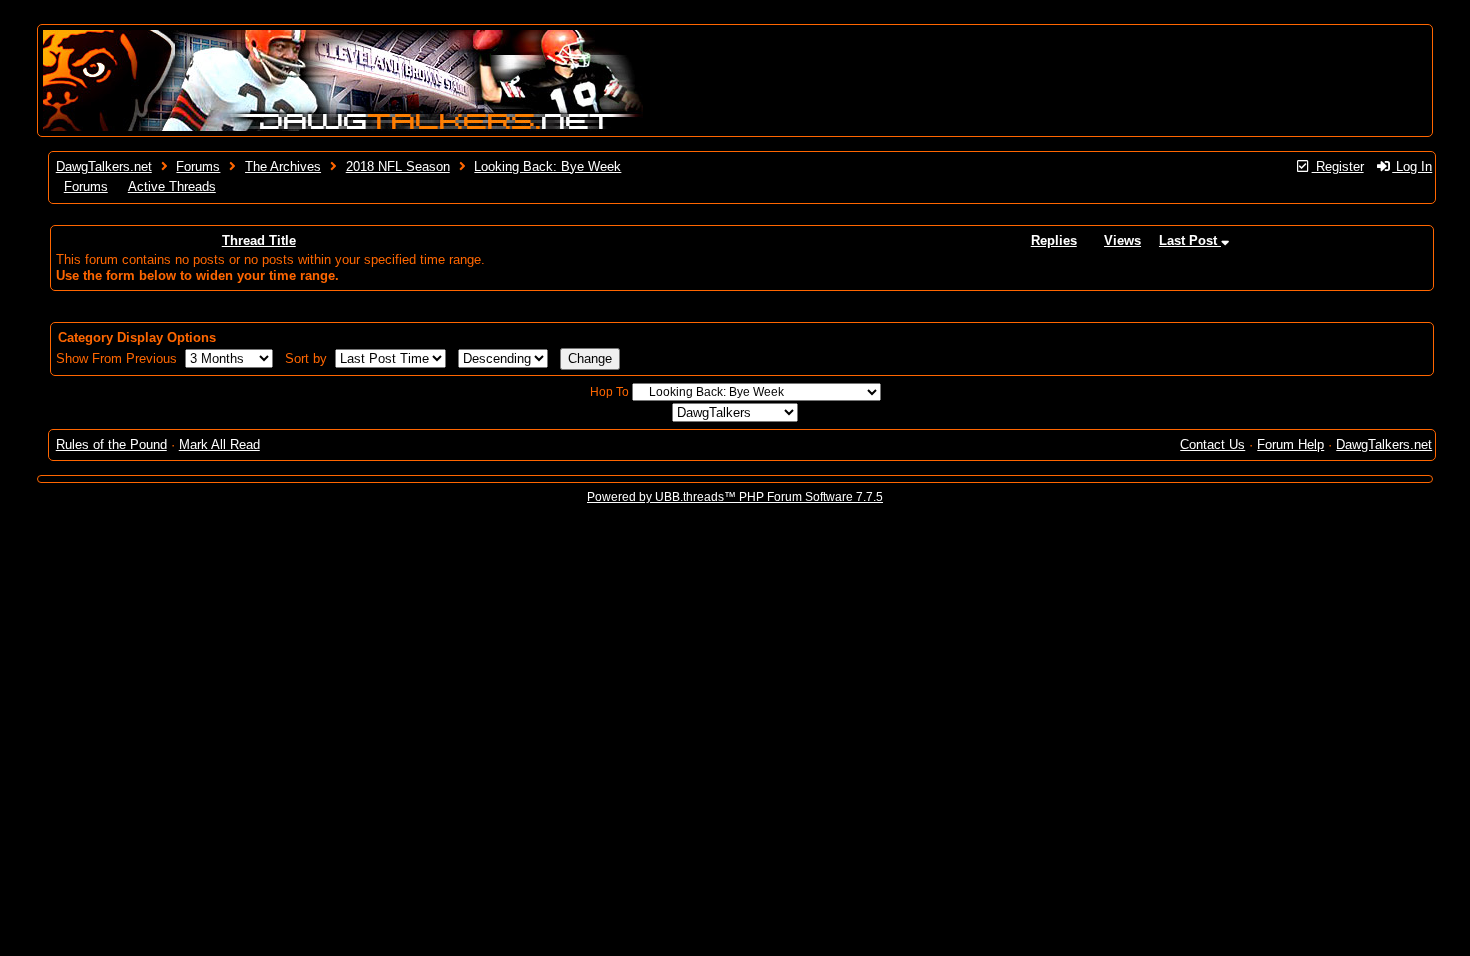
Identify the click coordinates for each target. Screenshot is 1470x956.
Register (1338, 166)
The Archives (283, 166)
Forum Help (1290, 444)
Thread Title (259, 240)
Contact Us (1212, 444)
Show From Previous (118, 358)
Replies (1054, 240)
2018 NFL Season (398, 166)
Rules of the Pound (111, 444)
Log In (1412, 166)
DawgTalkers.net (104, 166)
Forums (198, 166)
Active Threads (172, 186)
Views (1122, 240)
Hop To (609, 392)
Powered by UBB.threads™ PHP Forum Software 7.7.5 (735, 497)
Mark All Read (219, 444)
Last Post (1190, 240)
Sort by (308, 358)
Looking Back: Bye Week (547, 166)
